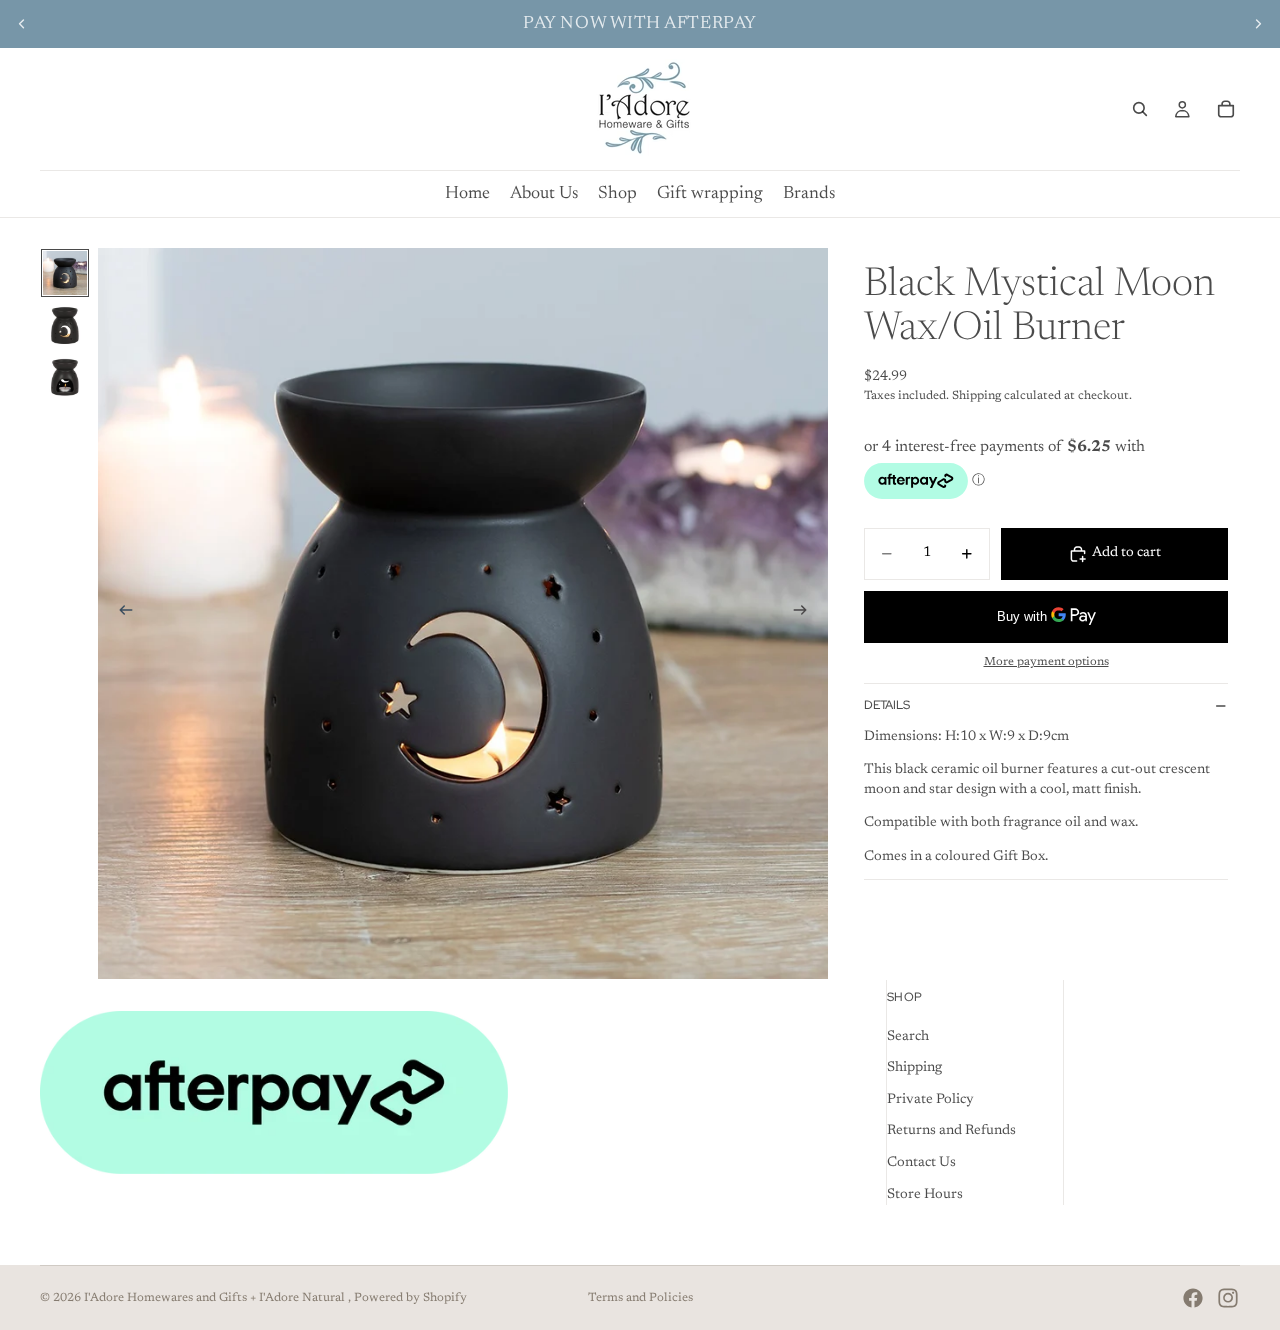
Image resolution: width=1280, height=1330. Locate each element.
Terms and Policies (640, 1298)
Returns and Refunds (951, 1131)
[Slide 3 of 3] (65, 377)
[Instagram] (1228, 1298)
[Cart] (1226, 109)
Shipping (914, 1068)
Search (908, 1036)
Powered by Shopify (410, 1298)
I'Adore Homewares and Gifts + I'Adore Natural (216, 1298)
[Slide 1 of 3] (65, 273)
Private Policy (930, 1100)
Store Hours (925, 1194)
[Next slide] (1258, 24)
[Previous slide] (22, 24)
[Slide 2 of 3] (65, 325)
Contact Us (921, 1163)
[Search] (1140, 109)
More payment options (1046, 662)
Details (887, 705)
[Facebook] (1193, 1298)
